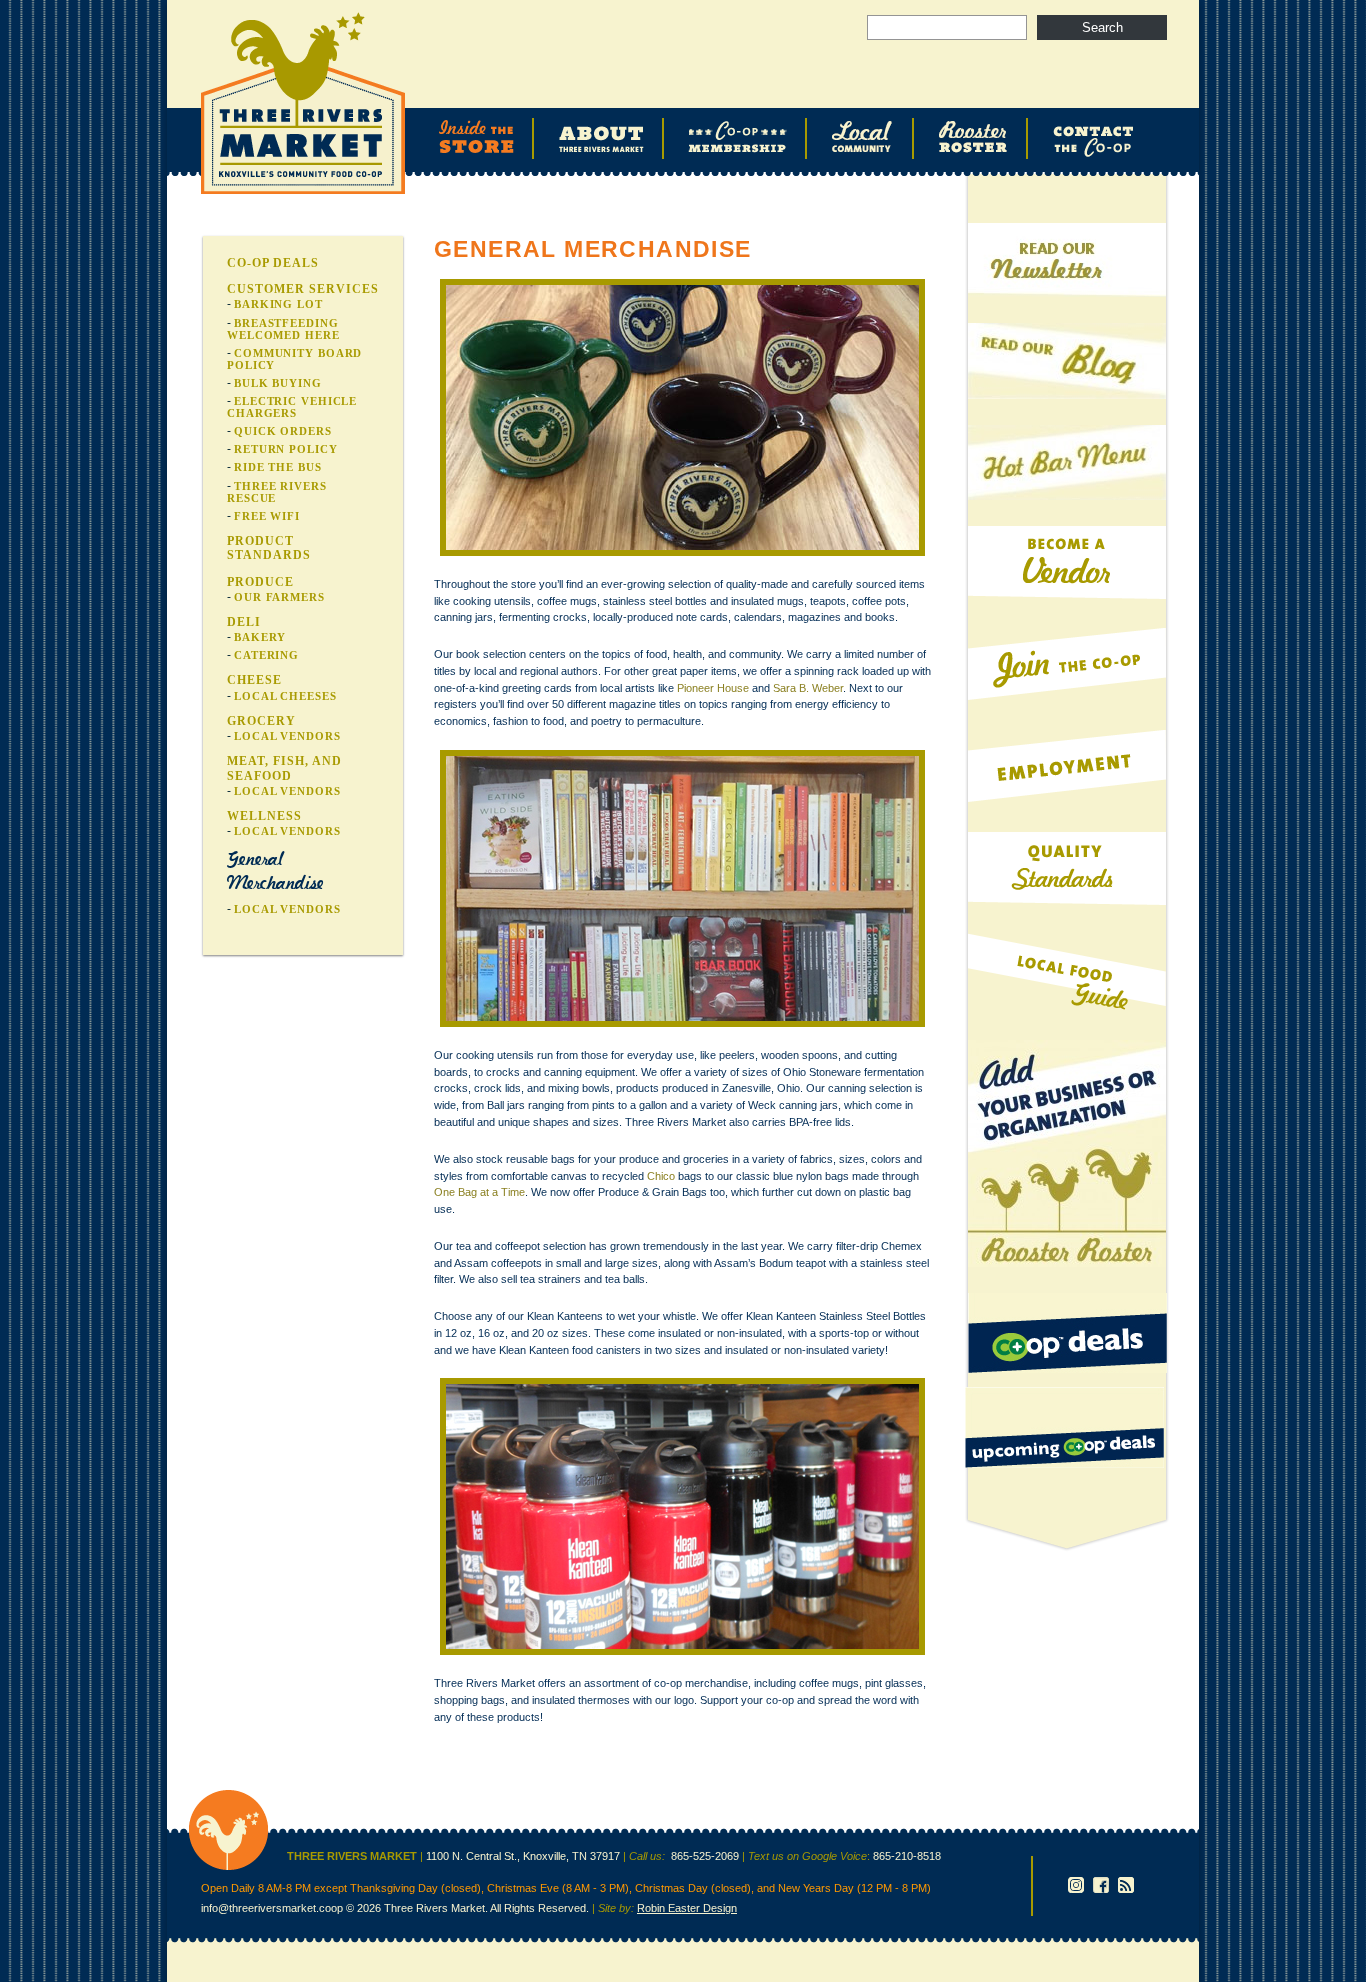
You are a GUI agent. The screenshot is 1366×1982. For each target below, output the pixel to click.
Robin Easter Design (687, 1908)
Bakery (260, 637)
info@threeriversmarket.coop (272, 1908)
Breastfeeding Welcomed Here (283, 329)
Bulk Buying (278, 383)
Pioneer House (713, 688)
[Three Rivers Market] (228, 1866)
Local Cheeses (285, 696)
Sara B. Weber (808, 688)
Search (1102, 27)
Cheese (254, 680)
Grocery (261, 721)
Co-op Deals (273, 263)
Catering (266, 655)
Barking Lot (278, 304)
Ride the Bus (278, 467)
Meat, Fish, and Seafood (284, 768)
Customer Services (303, 289)
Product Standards (269, 548)
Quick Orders (283, 431)
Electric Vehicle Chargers (292, 407)
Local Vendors (287, 736)
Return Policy (286, 449)
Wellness (264, 816)
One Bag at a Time (479, 1192)
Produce (260, 582)
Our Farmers (279, 597)
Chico (661, 1176)
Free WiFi (267, 516)
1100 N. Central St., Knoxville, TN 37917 (523, 1856)
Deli (244, 622)
